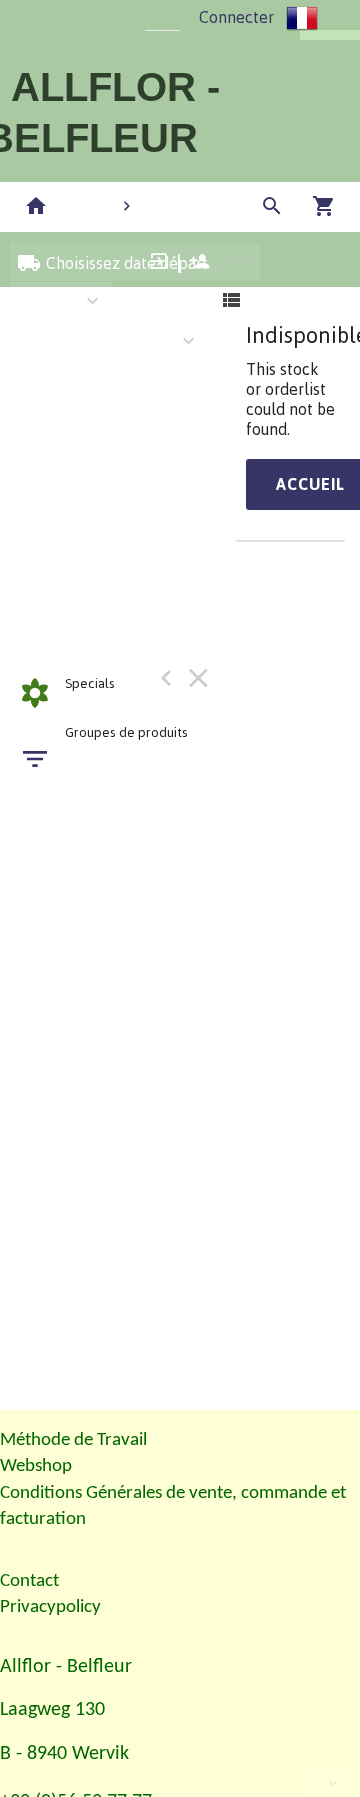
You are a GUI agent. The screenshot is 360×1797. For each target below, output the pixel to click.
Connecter (236, 17)
